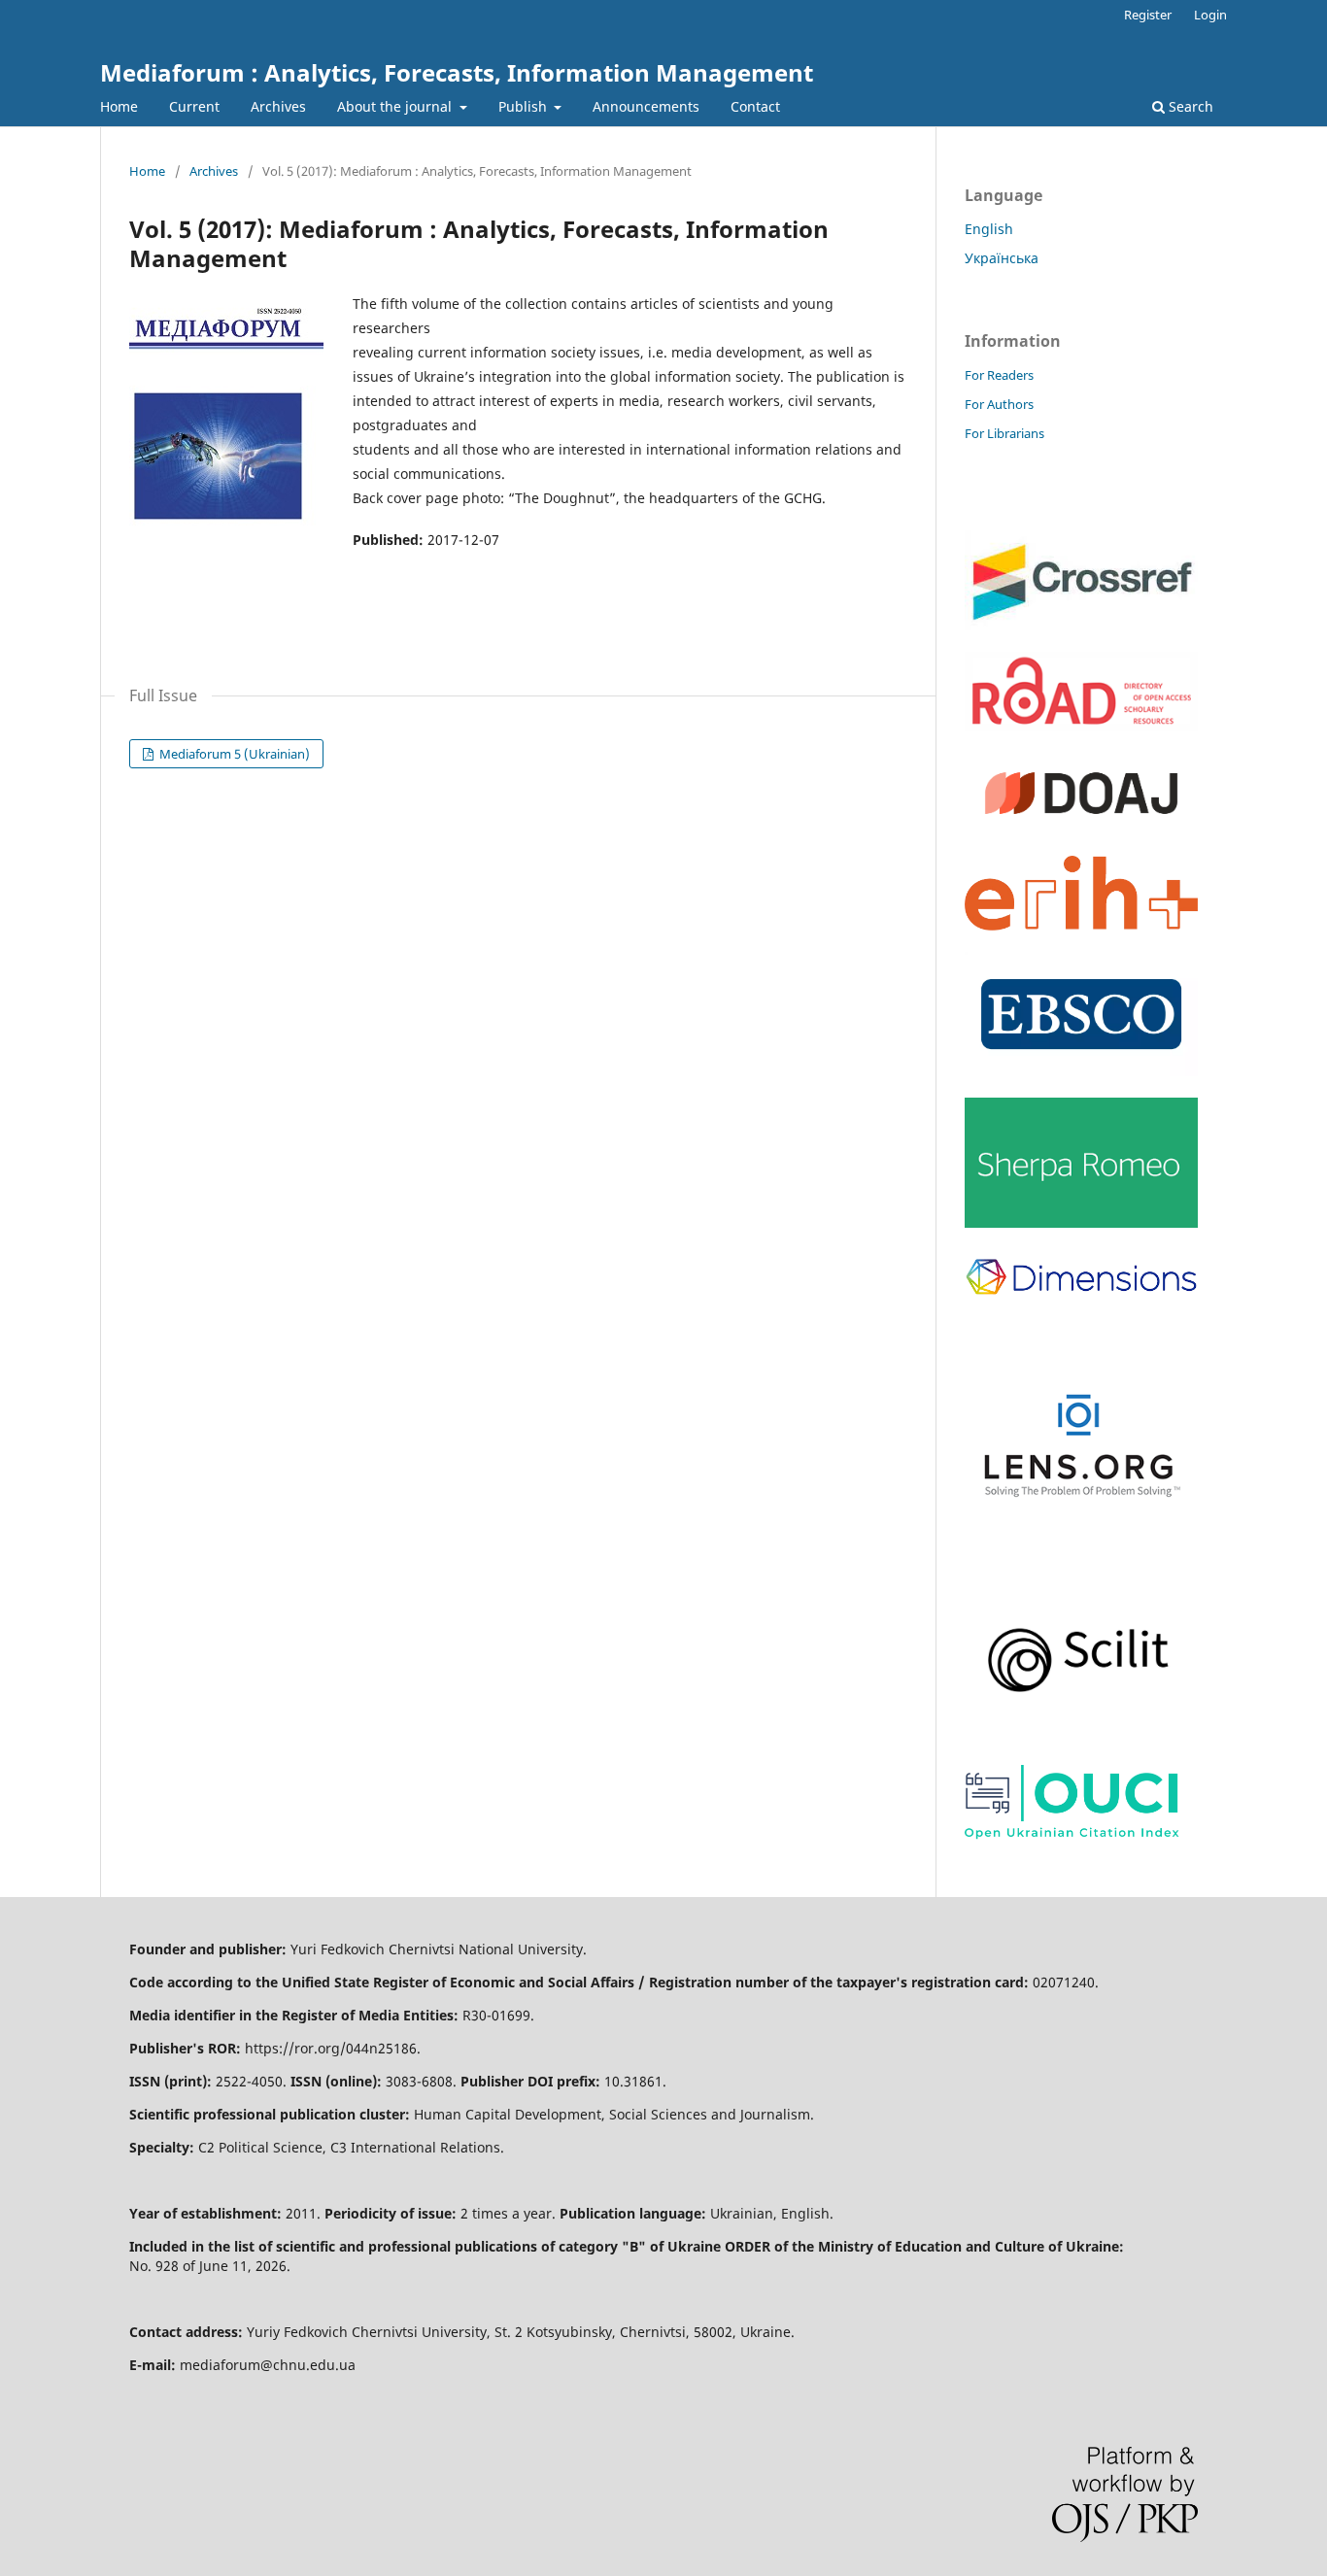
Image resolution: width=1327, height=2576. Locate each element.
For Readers (999, 375)
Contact (755, 106)
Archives (278, 106)
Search (1189, 106)
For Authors (999, 404)
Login (1210, 15)
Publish (525, 106)
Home (119, 106)
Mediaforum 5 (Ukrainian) (233, 754)
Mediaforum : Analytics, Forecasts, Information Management (457, 72)
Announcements (646, 106)
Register (1148, 15)
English (989, 229)
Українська (1002, 258)
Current (194, 106)
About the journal (396, 106)
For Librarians (1004, 433)
